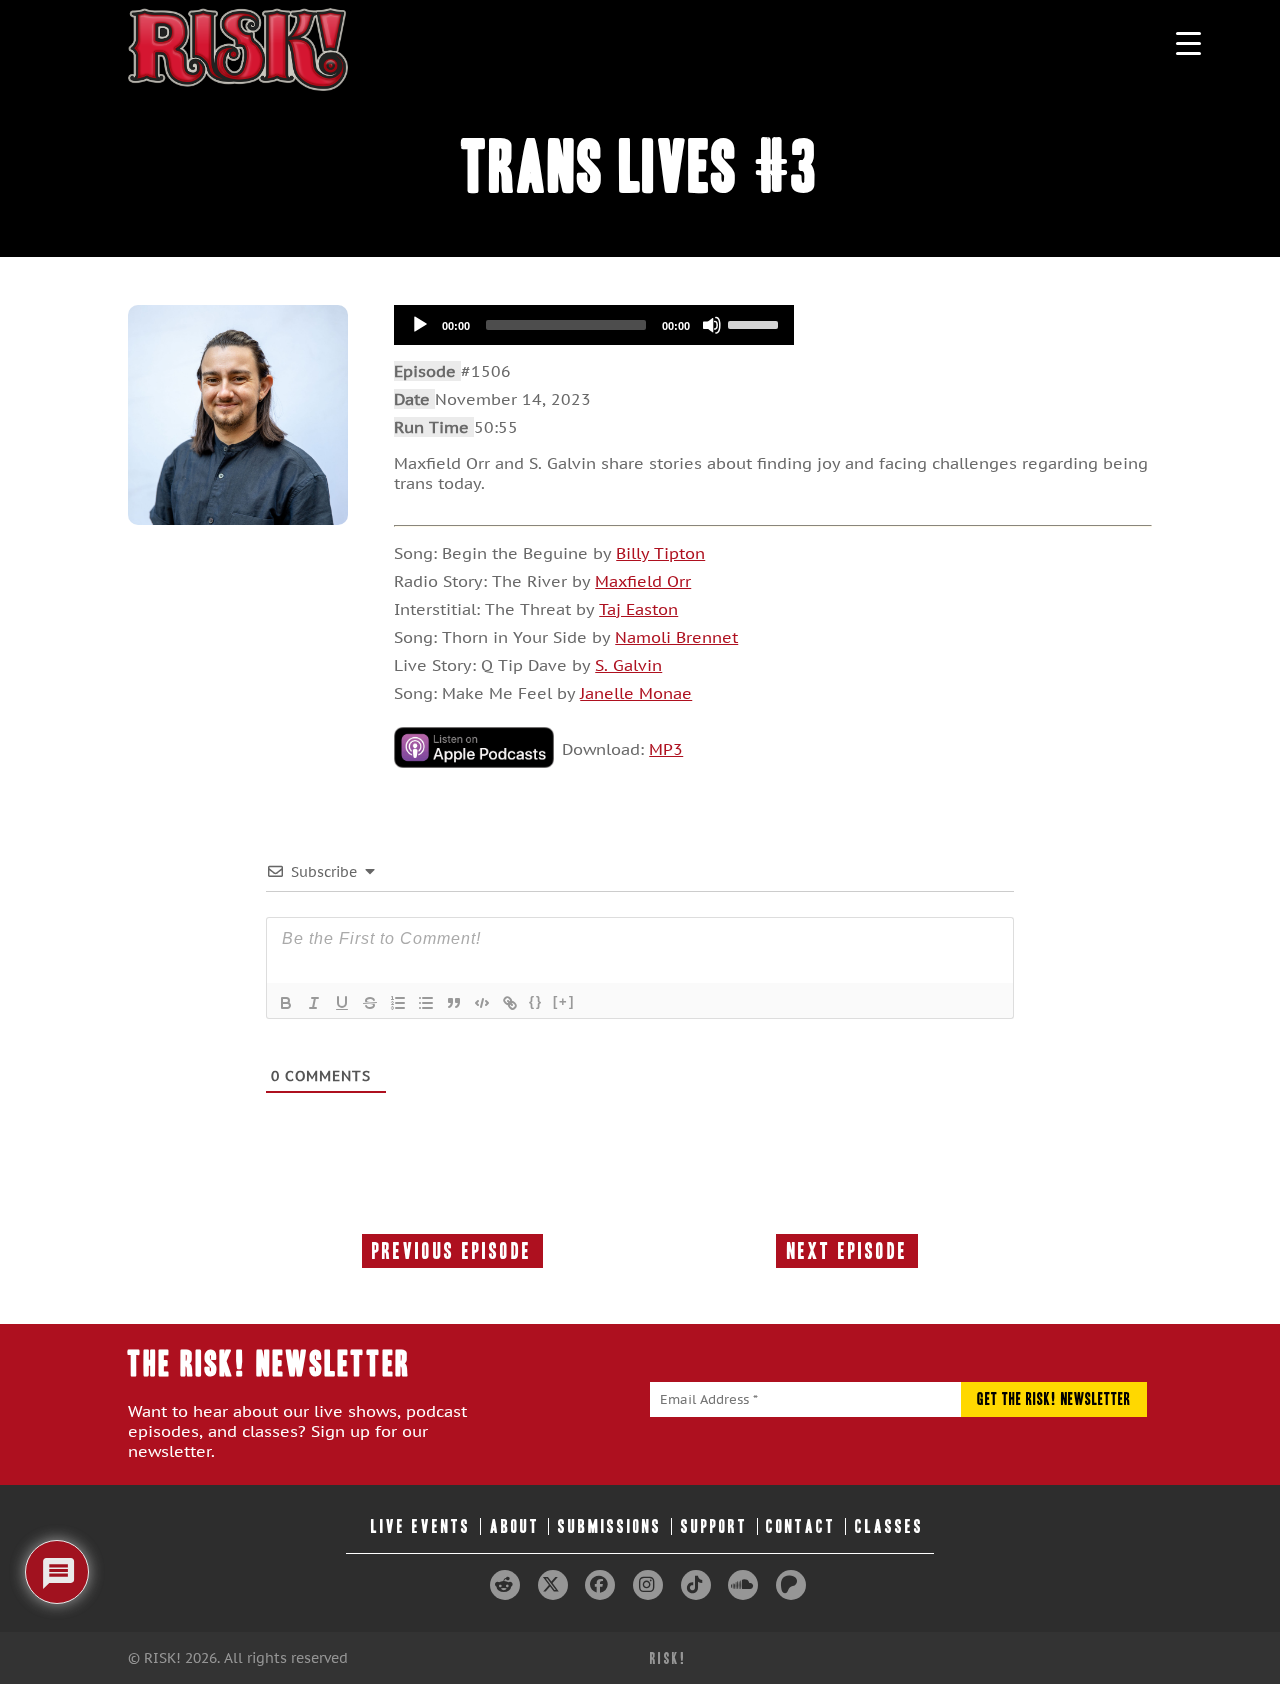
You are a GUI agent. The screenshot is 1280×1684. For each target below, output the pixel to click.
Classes (889, 1526)
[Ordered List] (398, 1003)
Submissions (610, 1526)
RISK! (668, 1658)
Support (714, 1526)
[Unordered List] (426, 1003)
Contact (801, 1526)
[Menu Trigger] (1188, 42)
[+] (564, 1001)
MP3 (666, 749)
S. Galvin (628, 665)
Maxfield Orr (643, 581)
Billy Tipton (660, 553)
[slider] (756, 323)
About (515, 1526)
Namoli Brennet (676, 637)
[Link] (510, 1003)
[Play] (420, 325)
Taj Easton (638, 609)
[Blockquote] (454, 1003)
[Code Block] (482, 1003)
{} (536, 1001)
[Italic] (314, 1003)
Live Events (421, 1526)
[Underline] (342, 1003)
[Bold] (286, 1003)
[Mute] (712, 325)
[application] (594, 325)
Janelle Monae (636, 693)
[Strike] (370, 1003)
